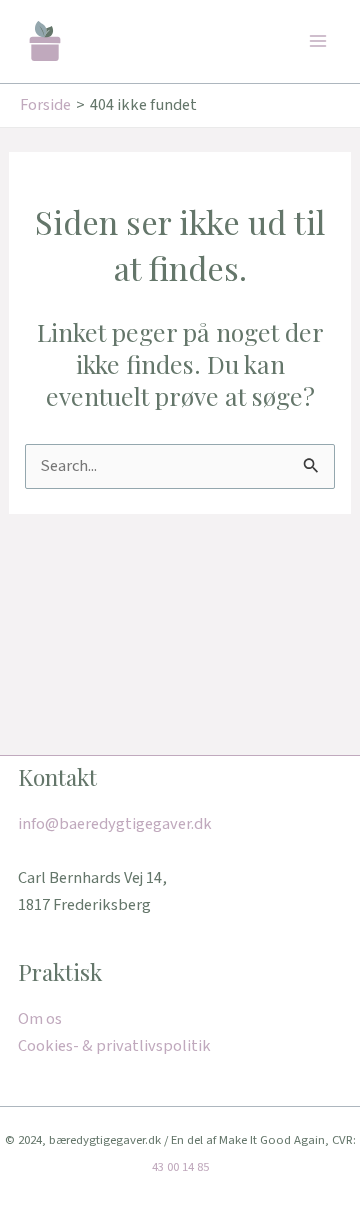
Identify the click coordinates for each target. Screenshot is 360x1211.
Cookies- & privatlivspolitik (114, 1046)
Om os (40, 1019)
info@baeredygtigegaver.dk (115, 824)
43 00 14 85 (180, 1167)
